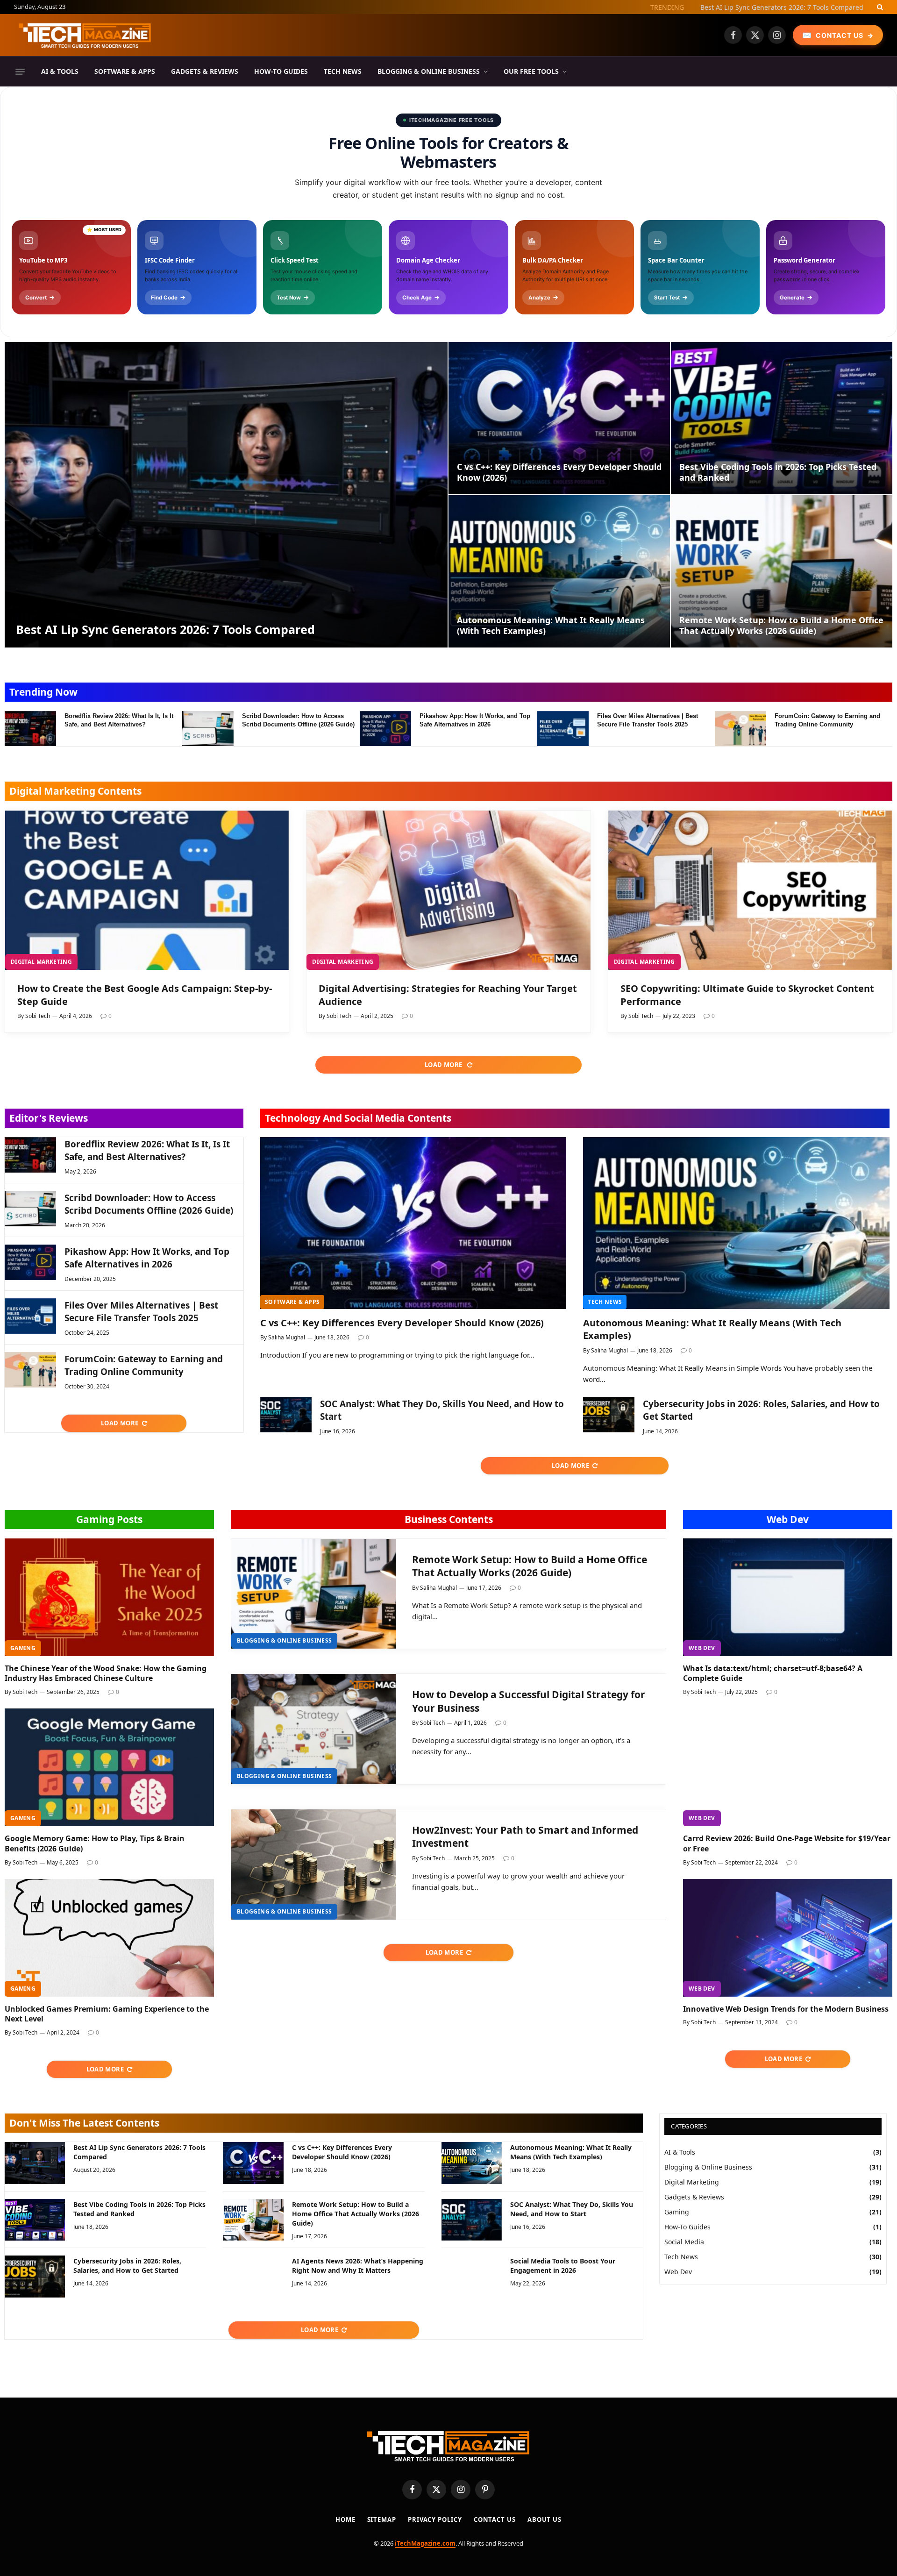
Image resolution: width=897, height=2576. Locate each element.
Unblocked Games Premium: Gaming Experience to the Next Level (107, 2014)
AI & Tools (60, 71)
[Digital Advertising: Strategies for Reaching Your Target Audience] (448, 890)
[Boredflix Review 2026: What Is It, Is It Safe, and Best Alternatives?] (30, 729)
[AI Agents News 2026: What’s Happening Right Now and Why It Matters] (253, 2276)
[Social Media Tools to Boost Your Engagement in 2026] (472, 2276)
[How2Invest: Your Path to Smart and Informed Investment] (314, 1864)
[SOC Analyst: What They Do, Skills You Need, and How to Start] (286, 1415)
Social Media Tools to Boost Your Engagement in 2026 (563, 2266)
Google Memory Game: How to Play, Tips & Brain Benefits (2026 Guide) (95, 1844)
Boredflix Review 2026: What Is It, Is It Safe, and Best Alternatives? (119, 720)
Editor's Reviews (49, 1118)
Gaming (23, 1648)
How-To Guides (281, 71)
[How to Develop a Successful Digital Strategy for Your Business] (314, 1729)
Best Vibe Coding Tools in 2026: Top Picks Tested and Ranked (778, 472)
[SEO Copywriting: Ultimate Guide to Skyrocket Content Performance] (750, 890)
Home (345, 2519)
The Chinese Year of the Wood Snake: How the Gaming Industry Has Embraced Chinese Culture (106, 1674)
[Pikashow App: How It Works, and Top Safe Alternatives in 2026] (385, 729)
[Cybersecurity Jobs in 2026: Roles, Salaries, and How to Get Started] (609, 1415)
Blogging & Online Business (429, 71)
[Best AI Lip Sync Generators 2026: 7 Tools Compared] (226, 495)
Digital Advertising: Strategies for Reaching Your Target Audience (448, 995)
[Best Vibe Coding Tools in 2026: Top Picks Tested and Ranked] (782, 418)
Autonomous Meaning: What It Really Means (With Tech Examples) (551, 626)
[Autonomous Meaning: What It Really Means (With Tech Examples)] (559, 571)
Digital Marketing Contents (75, 791)
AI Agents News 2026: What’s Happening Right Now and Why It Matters (358, 2266)
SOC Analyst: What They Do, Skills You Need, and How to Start (442, 1410)
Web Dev (788, 1519)
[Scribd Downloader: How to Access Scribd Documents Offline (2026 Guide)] (208, 729)
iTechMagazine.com (425, 2543)
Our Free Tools (531, 71)
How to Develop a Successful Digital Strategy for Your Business (529, 1701)
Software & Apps (125, 71)
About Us (545, 2519)
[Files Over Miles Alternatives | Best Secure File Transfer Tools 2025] (563, 729)
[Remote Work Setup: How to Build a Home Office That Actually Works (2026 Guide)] (782, 571)
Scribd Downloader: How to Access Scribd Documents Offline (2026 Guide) (298, 720)
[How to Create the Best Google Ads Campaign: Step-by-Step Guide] (147, 890)
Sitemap (382, 2519)
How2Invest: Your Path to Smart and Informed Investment (525, 1837)
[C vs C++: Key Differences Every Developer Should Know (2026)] (559, 418)
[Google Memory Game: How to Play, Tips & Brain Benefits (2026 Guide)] (109, 1767)
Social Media (684, 2242)
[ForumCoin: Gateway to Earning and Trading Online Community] (740, 729)
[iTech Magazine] (85, 35)
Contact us (495, 2519)
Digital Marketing (41, 962)
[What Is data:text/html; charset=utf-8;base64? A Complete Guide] (788, 1597)
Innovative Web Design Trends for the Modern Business (786, 2009)
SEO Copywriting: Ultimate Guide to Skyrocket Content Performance (747, 995)
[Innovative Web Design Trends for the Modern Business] (788, 1938)
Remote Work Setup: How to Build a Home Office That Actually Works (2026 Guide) (781, 626)
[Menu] (20, 71)
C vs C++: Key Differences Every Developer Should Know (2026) (766, 7)
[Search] (879, 7)
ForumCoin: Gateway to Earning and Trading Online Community (827, 720)
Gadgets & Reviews (205, 71)
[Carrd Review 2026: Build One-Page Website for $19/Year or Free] (788, 1767)
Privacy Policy (435, 2519)
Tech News (343, 71)
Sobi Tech (38, 1016)
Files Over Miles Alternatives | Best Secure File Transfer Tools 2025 (648, 720)
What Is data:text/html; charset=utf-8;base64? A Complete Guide (773, 1674)
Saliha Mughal (287, 1337)
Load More (444, 1065)
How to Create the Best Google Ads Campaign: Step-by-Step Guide (145, 995)
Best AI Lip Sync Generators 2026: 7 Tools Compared (165, 629)
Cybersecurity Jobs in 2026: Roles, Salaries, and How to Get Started (761, 1410)
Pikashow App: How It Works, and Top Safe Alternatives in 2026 (475, 720)
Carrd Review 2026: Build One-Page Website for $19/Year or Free (787, 1844)
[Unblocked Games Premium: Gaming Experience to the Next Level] (109, 1938)
